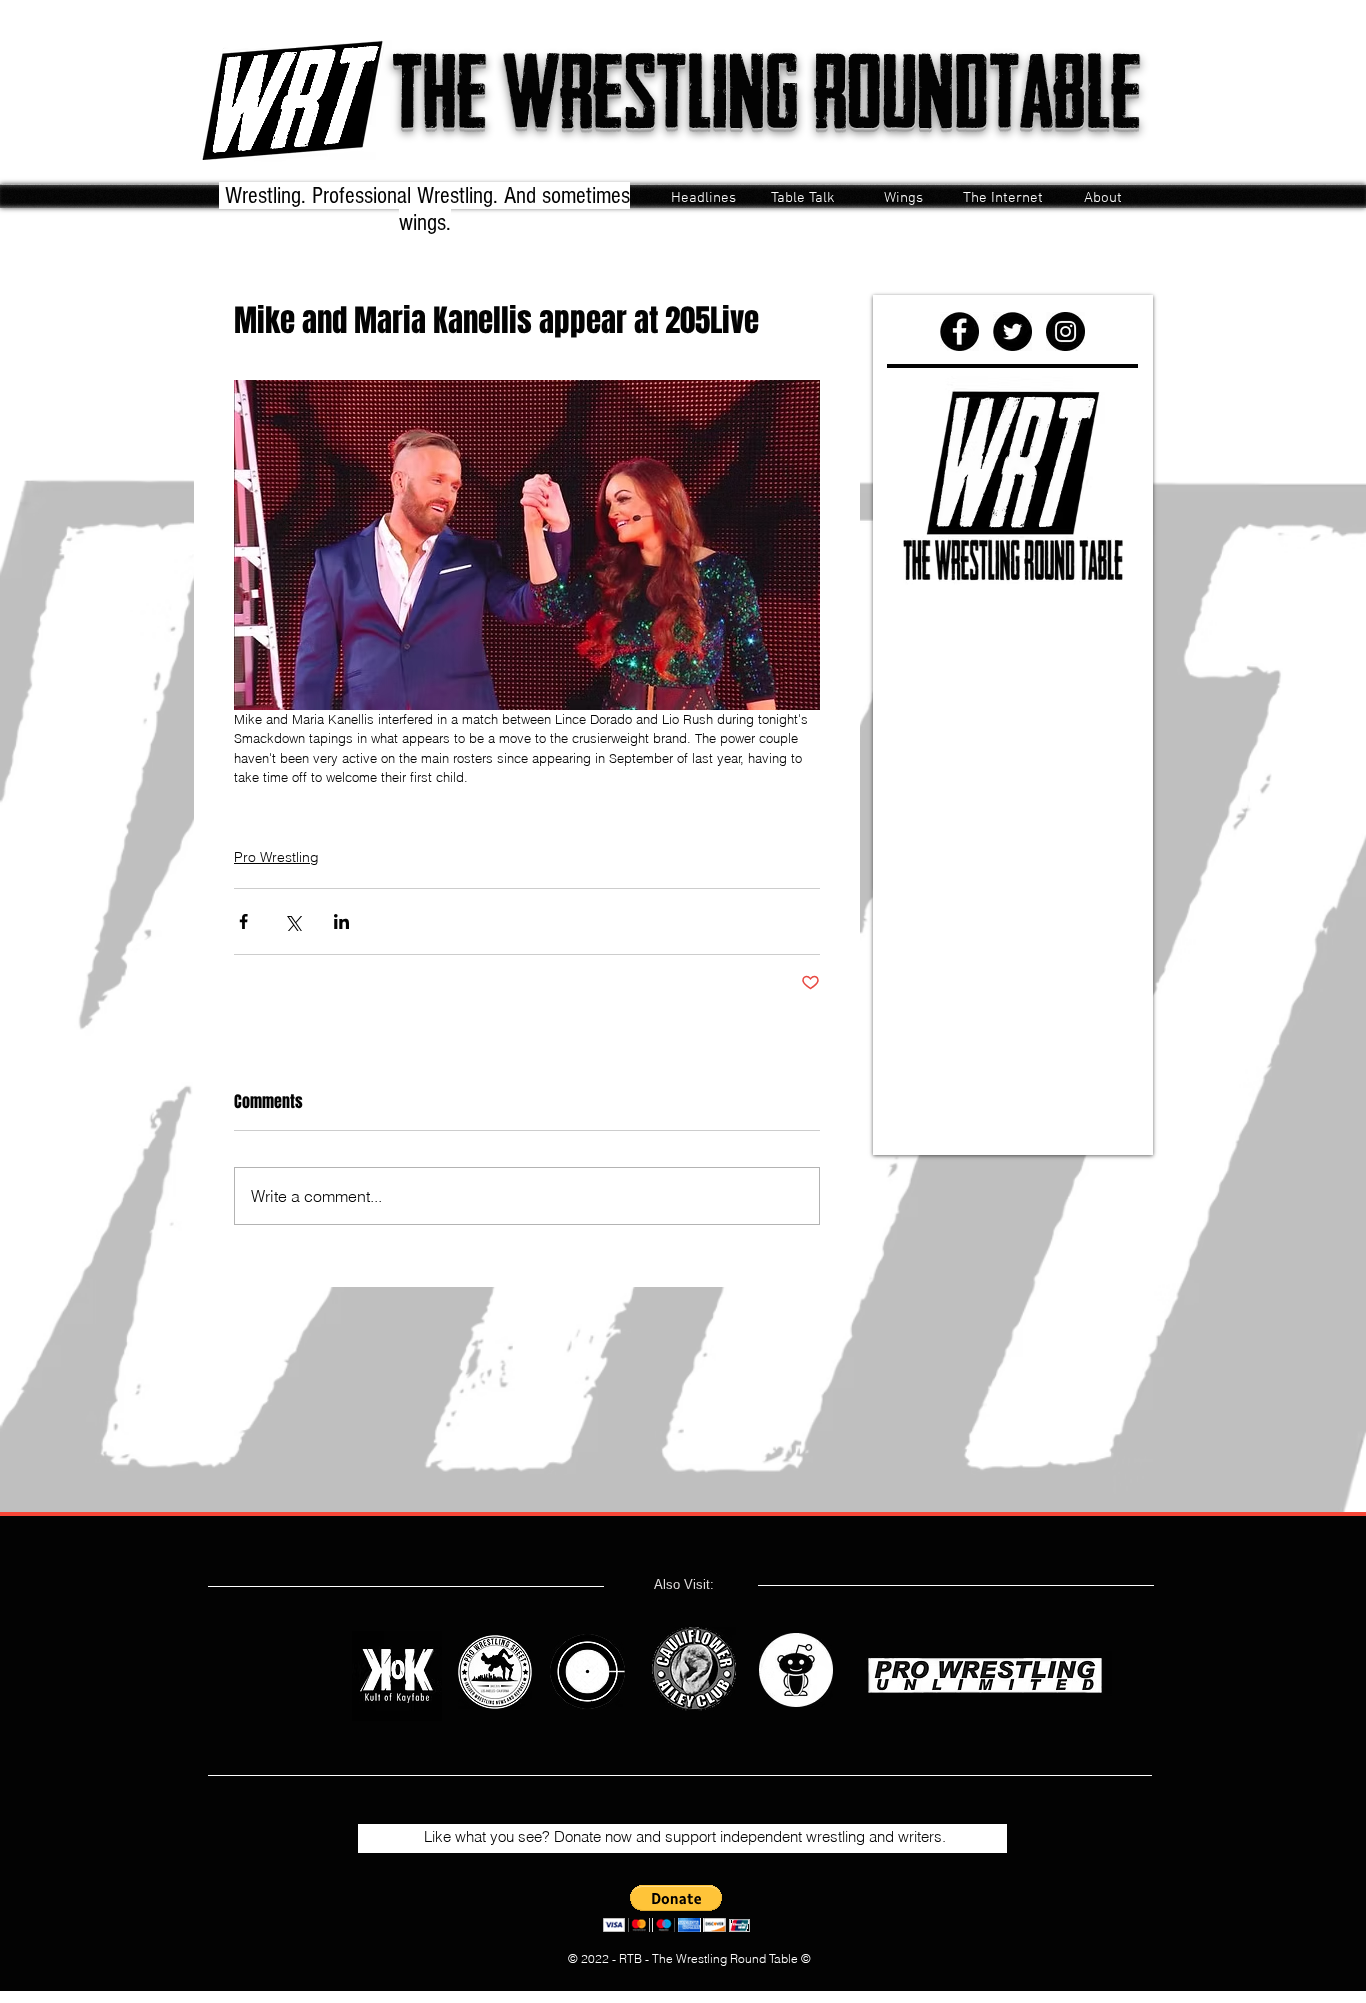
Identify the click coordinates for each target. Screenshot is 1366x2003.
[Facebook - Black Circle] (959, 331)
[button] (676, 1908)
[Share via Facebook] (243, 921)
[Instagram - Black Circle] (1065, 331)
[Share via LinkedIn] (341, 921)
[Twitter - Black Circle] (1012, 331)
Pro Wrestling (276, 857)
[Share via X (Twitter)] (292, 921)
